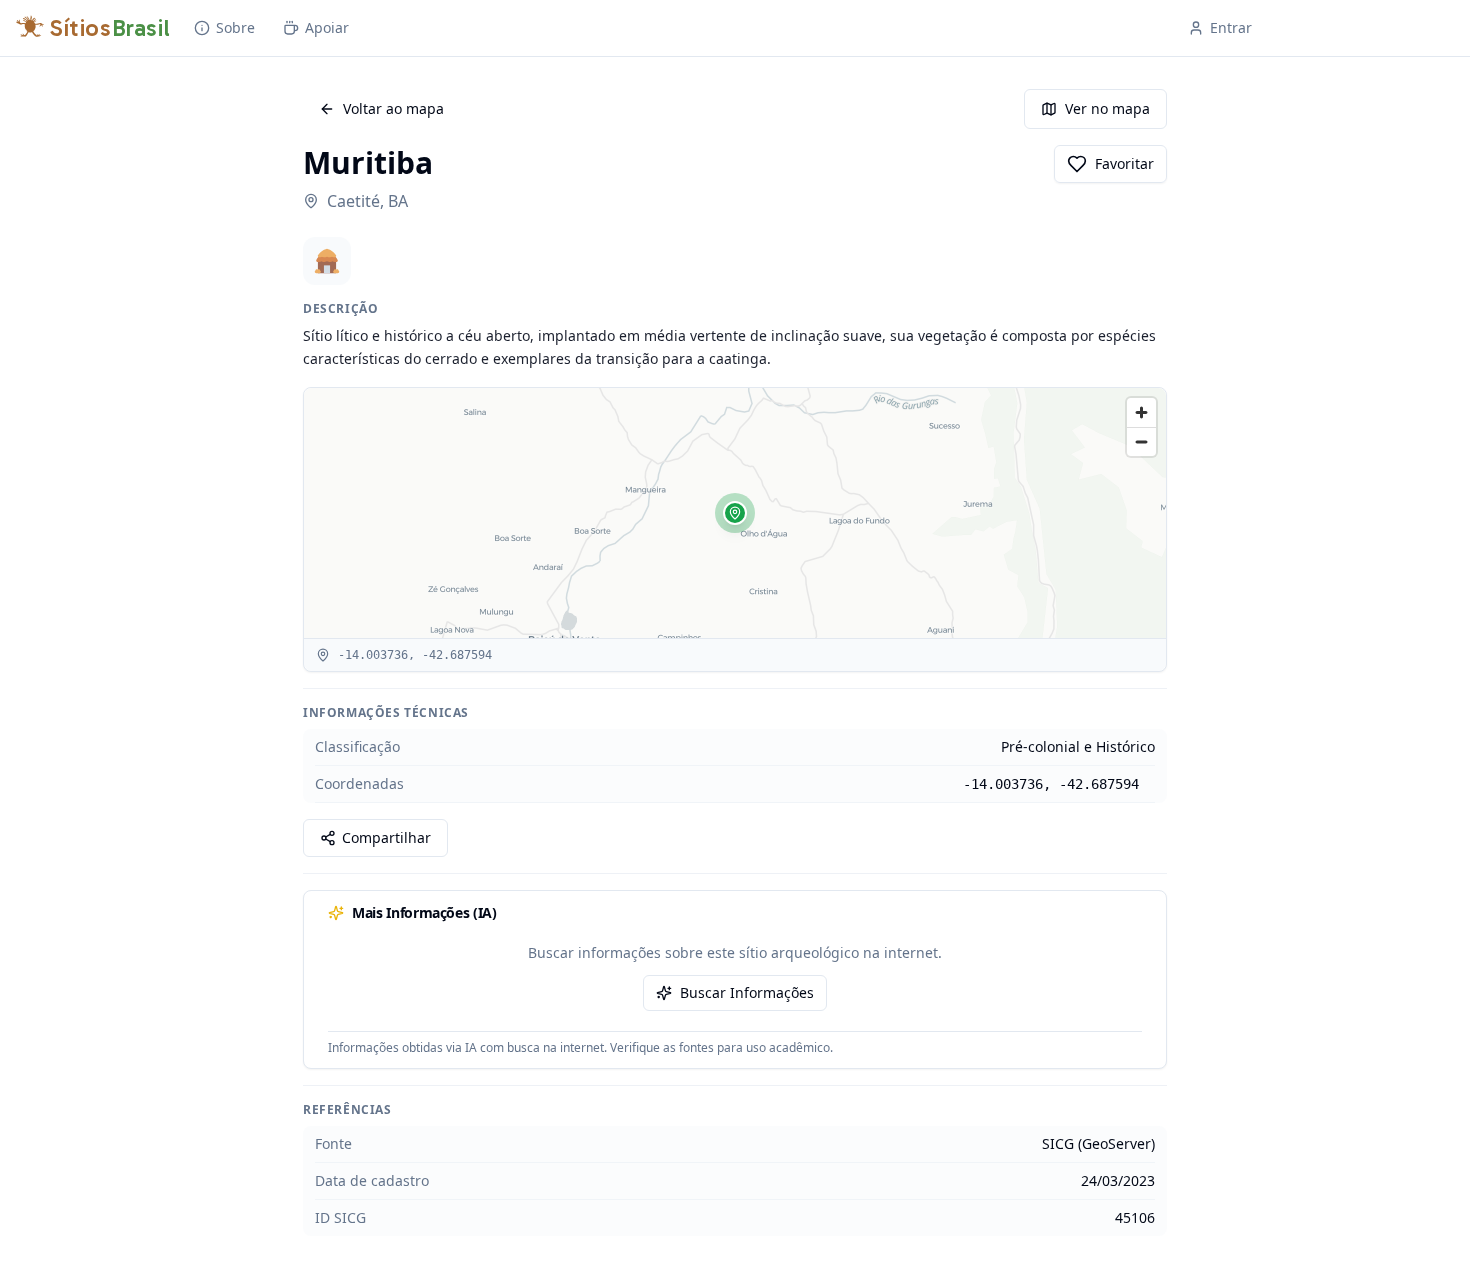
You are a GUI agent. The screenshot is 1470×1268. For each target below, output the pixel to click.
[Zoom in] (1141, 412)
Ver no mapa (1107, 108)
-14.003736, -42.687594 (1051, 784)
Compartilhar (386, 837)
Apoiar (327, 27)
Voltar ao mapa (393, 108)
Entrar (1231, 27)
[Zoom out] (1141, 441)
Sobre (235, 27)
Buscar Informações (747, 992)
